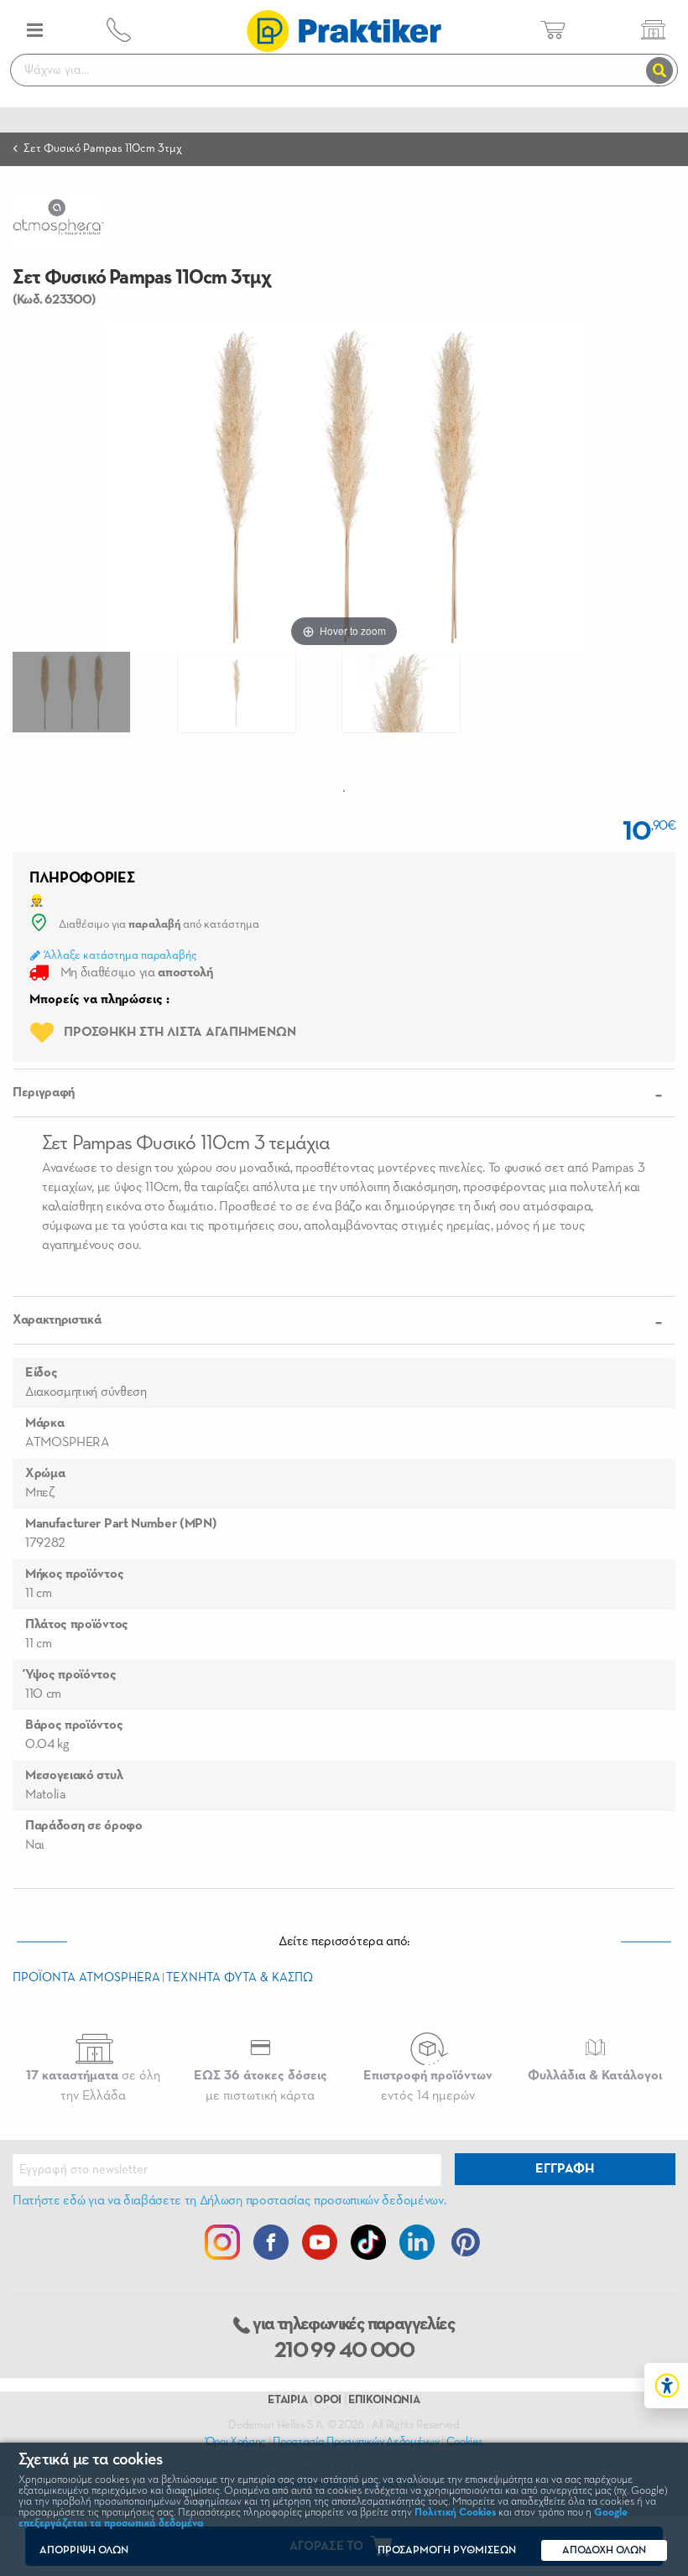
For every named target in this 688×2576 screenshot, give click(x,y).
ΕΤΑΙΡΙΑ (287, 2400)
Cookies (465, 2442)
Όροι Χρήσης (236, 2442)
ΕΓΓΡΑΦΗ (565, 2169)
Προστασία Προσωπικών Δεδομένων (356, 2442)
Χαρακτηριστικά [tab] (57, 1320)
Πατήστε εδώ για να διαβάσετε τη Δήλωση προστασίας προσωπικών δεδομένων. (229, 2201)
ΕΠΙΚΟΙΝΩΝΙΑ (384, 2400)
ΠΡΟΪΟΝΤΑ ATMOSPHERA (86, 1978)
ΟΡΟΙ (328, 2400)
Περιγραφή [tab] (44, 1093)
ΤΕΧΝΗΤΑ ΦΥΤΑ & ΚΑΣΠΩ (240, 1978)
